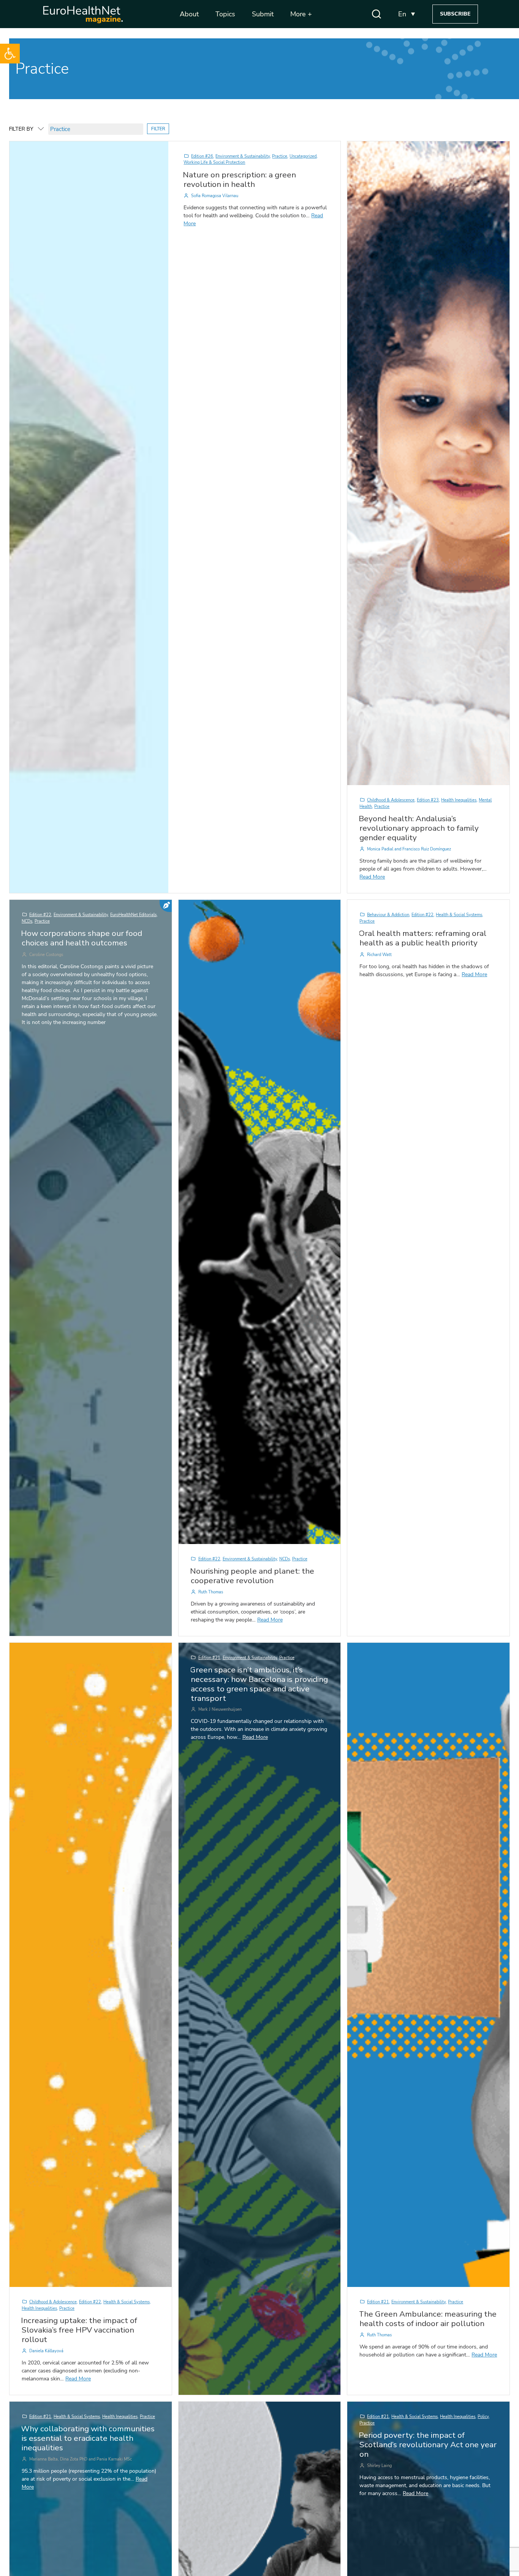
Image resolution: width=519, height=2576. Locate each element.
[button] (10, 54)
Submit (263, 14)
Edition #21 (209, 1658)
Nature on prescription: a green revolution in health (239, 179)
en (402, 14)
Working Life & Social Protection (214, 162)
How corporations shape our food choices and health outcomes (81, 938)
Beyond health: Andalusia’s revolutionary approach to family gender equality (419, 828)
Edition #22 (40, 915)
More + (301, 14)
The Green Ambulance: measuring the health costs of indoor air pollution (428, 2319)
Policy (483, 2417)
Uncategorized (303, 156)
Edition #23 (428, 800)
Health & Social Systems (459, 915)
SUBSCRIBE (455, 14)
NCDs (27, 921)
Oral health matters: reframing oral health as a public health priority (422, 938)
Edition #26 (202, 156)
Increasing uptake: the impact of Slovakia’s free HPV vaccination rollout (79, 2330)
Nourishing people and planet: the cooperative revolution (252, 1576)
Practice (280, 156)
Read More (372, 877)
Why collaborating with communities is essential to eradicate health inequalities (88, 2438)
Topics (225, 14)
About (189, 14)
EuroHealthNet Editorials (133, 915)
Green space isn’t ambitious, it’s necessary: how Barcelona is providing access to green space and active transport (259, 1684)
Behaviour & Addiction (388, 915)
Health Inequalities (459, 800)
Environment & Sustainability (243, 156)
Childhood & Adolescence (391, 800)
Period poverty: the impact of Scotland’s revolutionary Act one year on (428, 2445)
